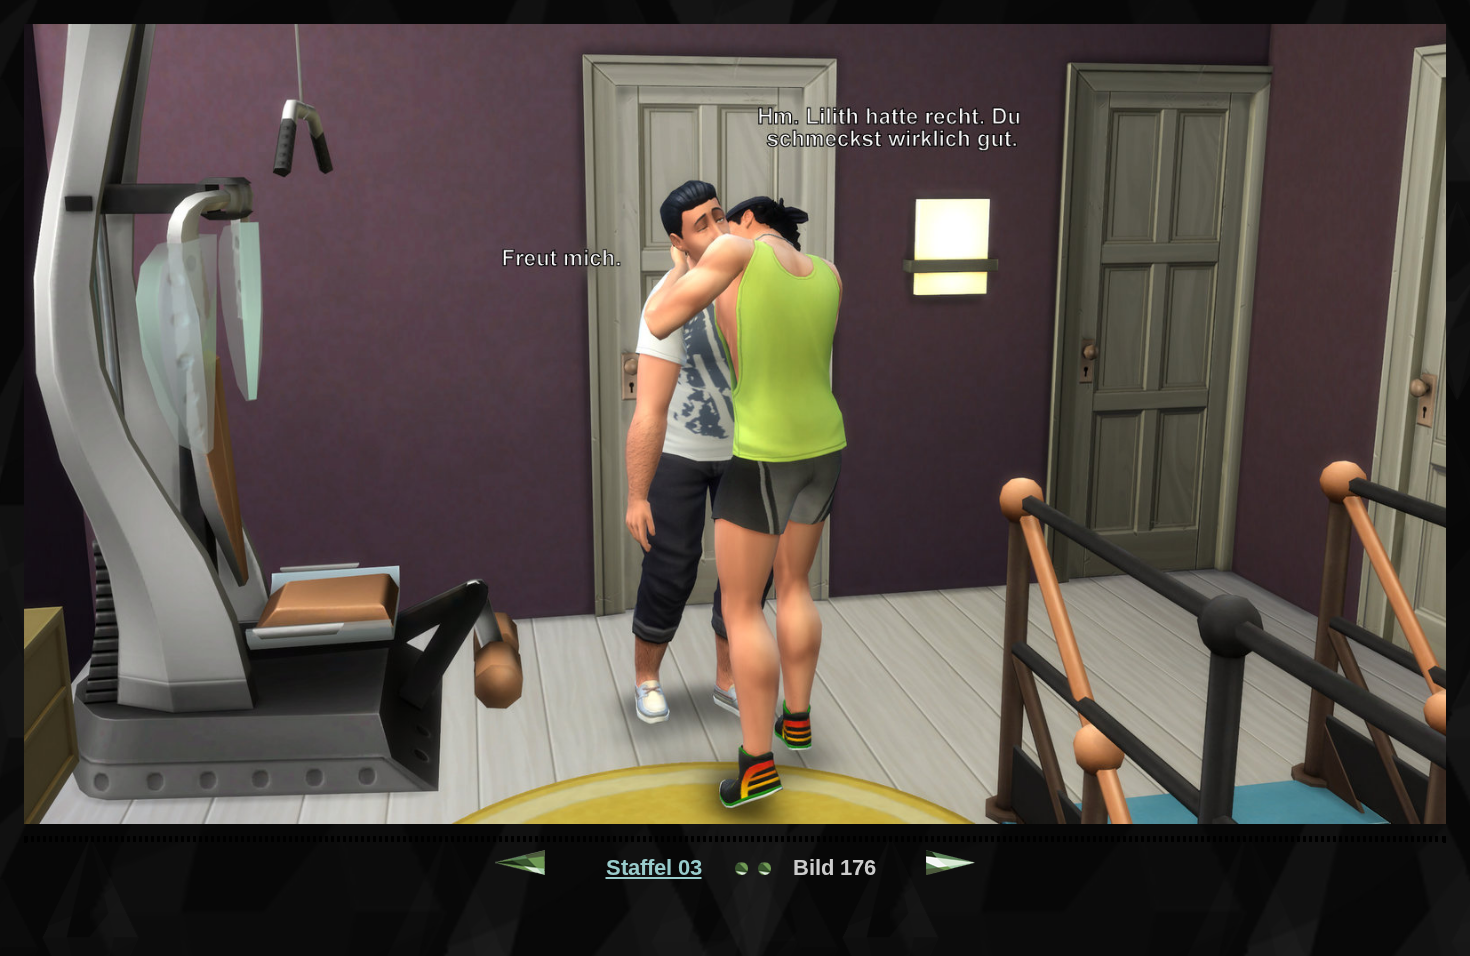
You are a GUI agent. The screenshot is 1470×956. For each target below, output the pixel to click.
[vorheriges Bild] (520, 867)
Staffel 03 (654, 867)
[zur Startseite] (753, 867)
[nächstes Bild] (951, 867)
